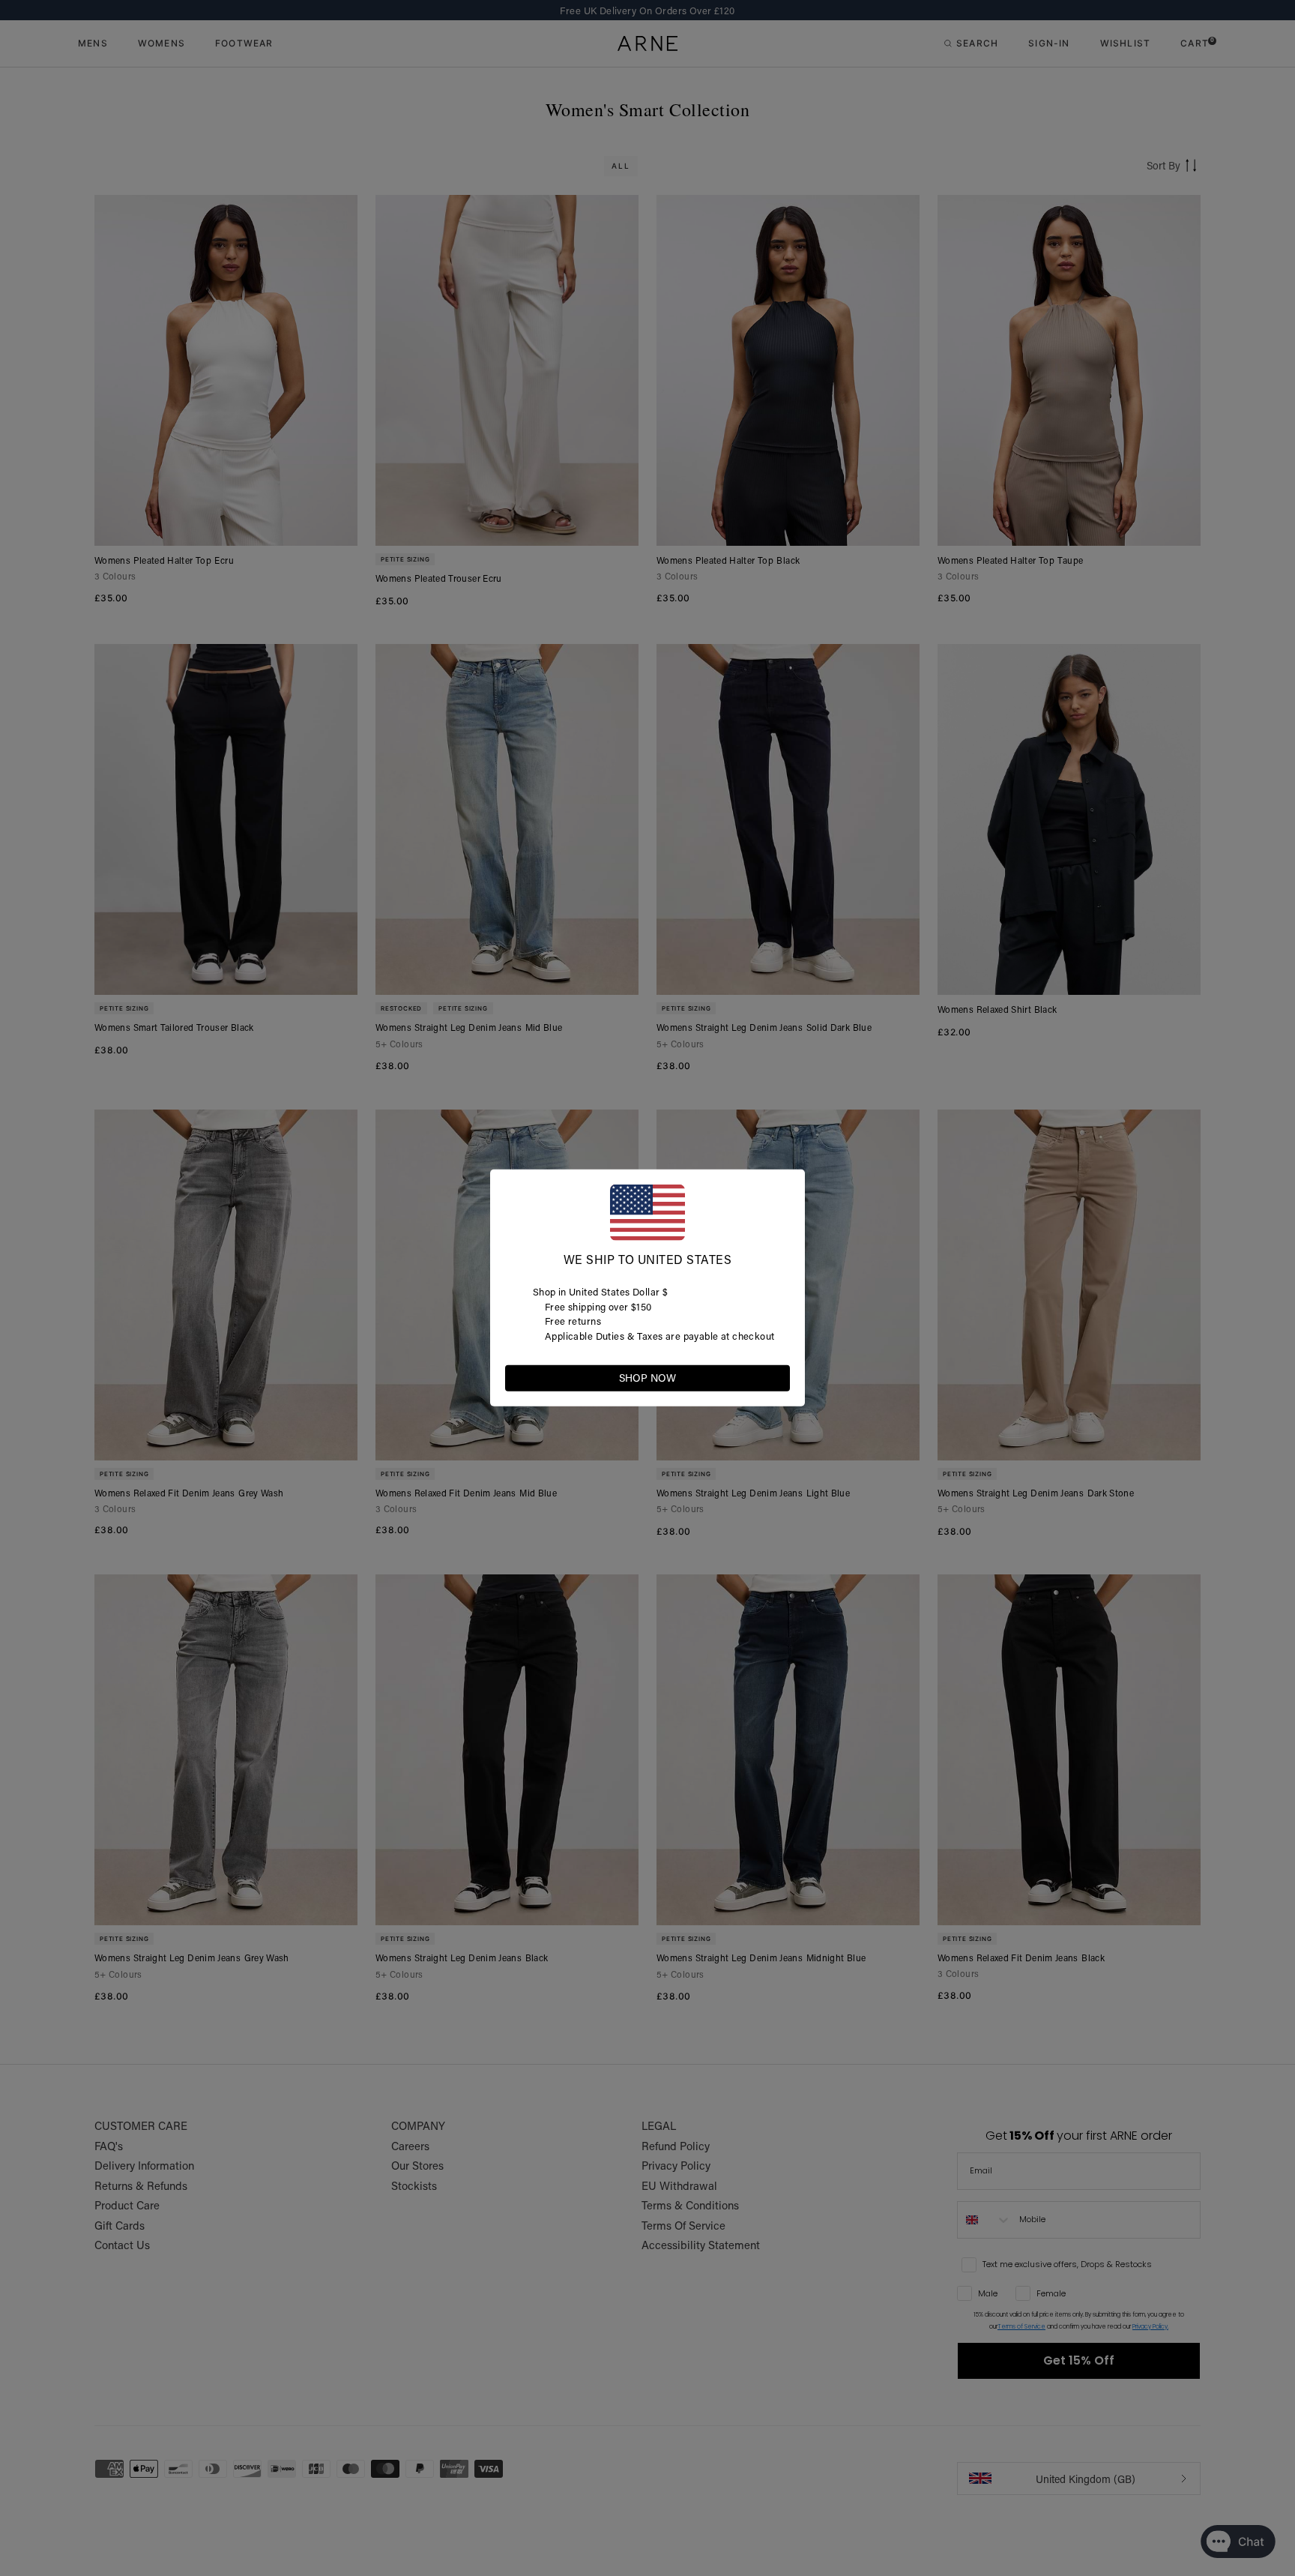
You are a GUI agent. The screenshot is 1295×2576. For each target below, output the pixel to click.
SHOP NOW (647, 1378)
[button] (778, 1377)
